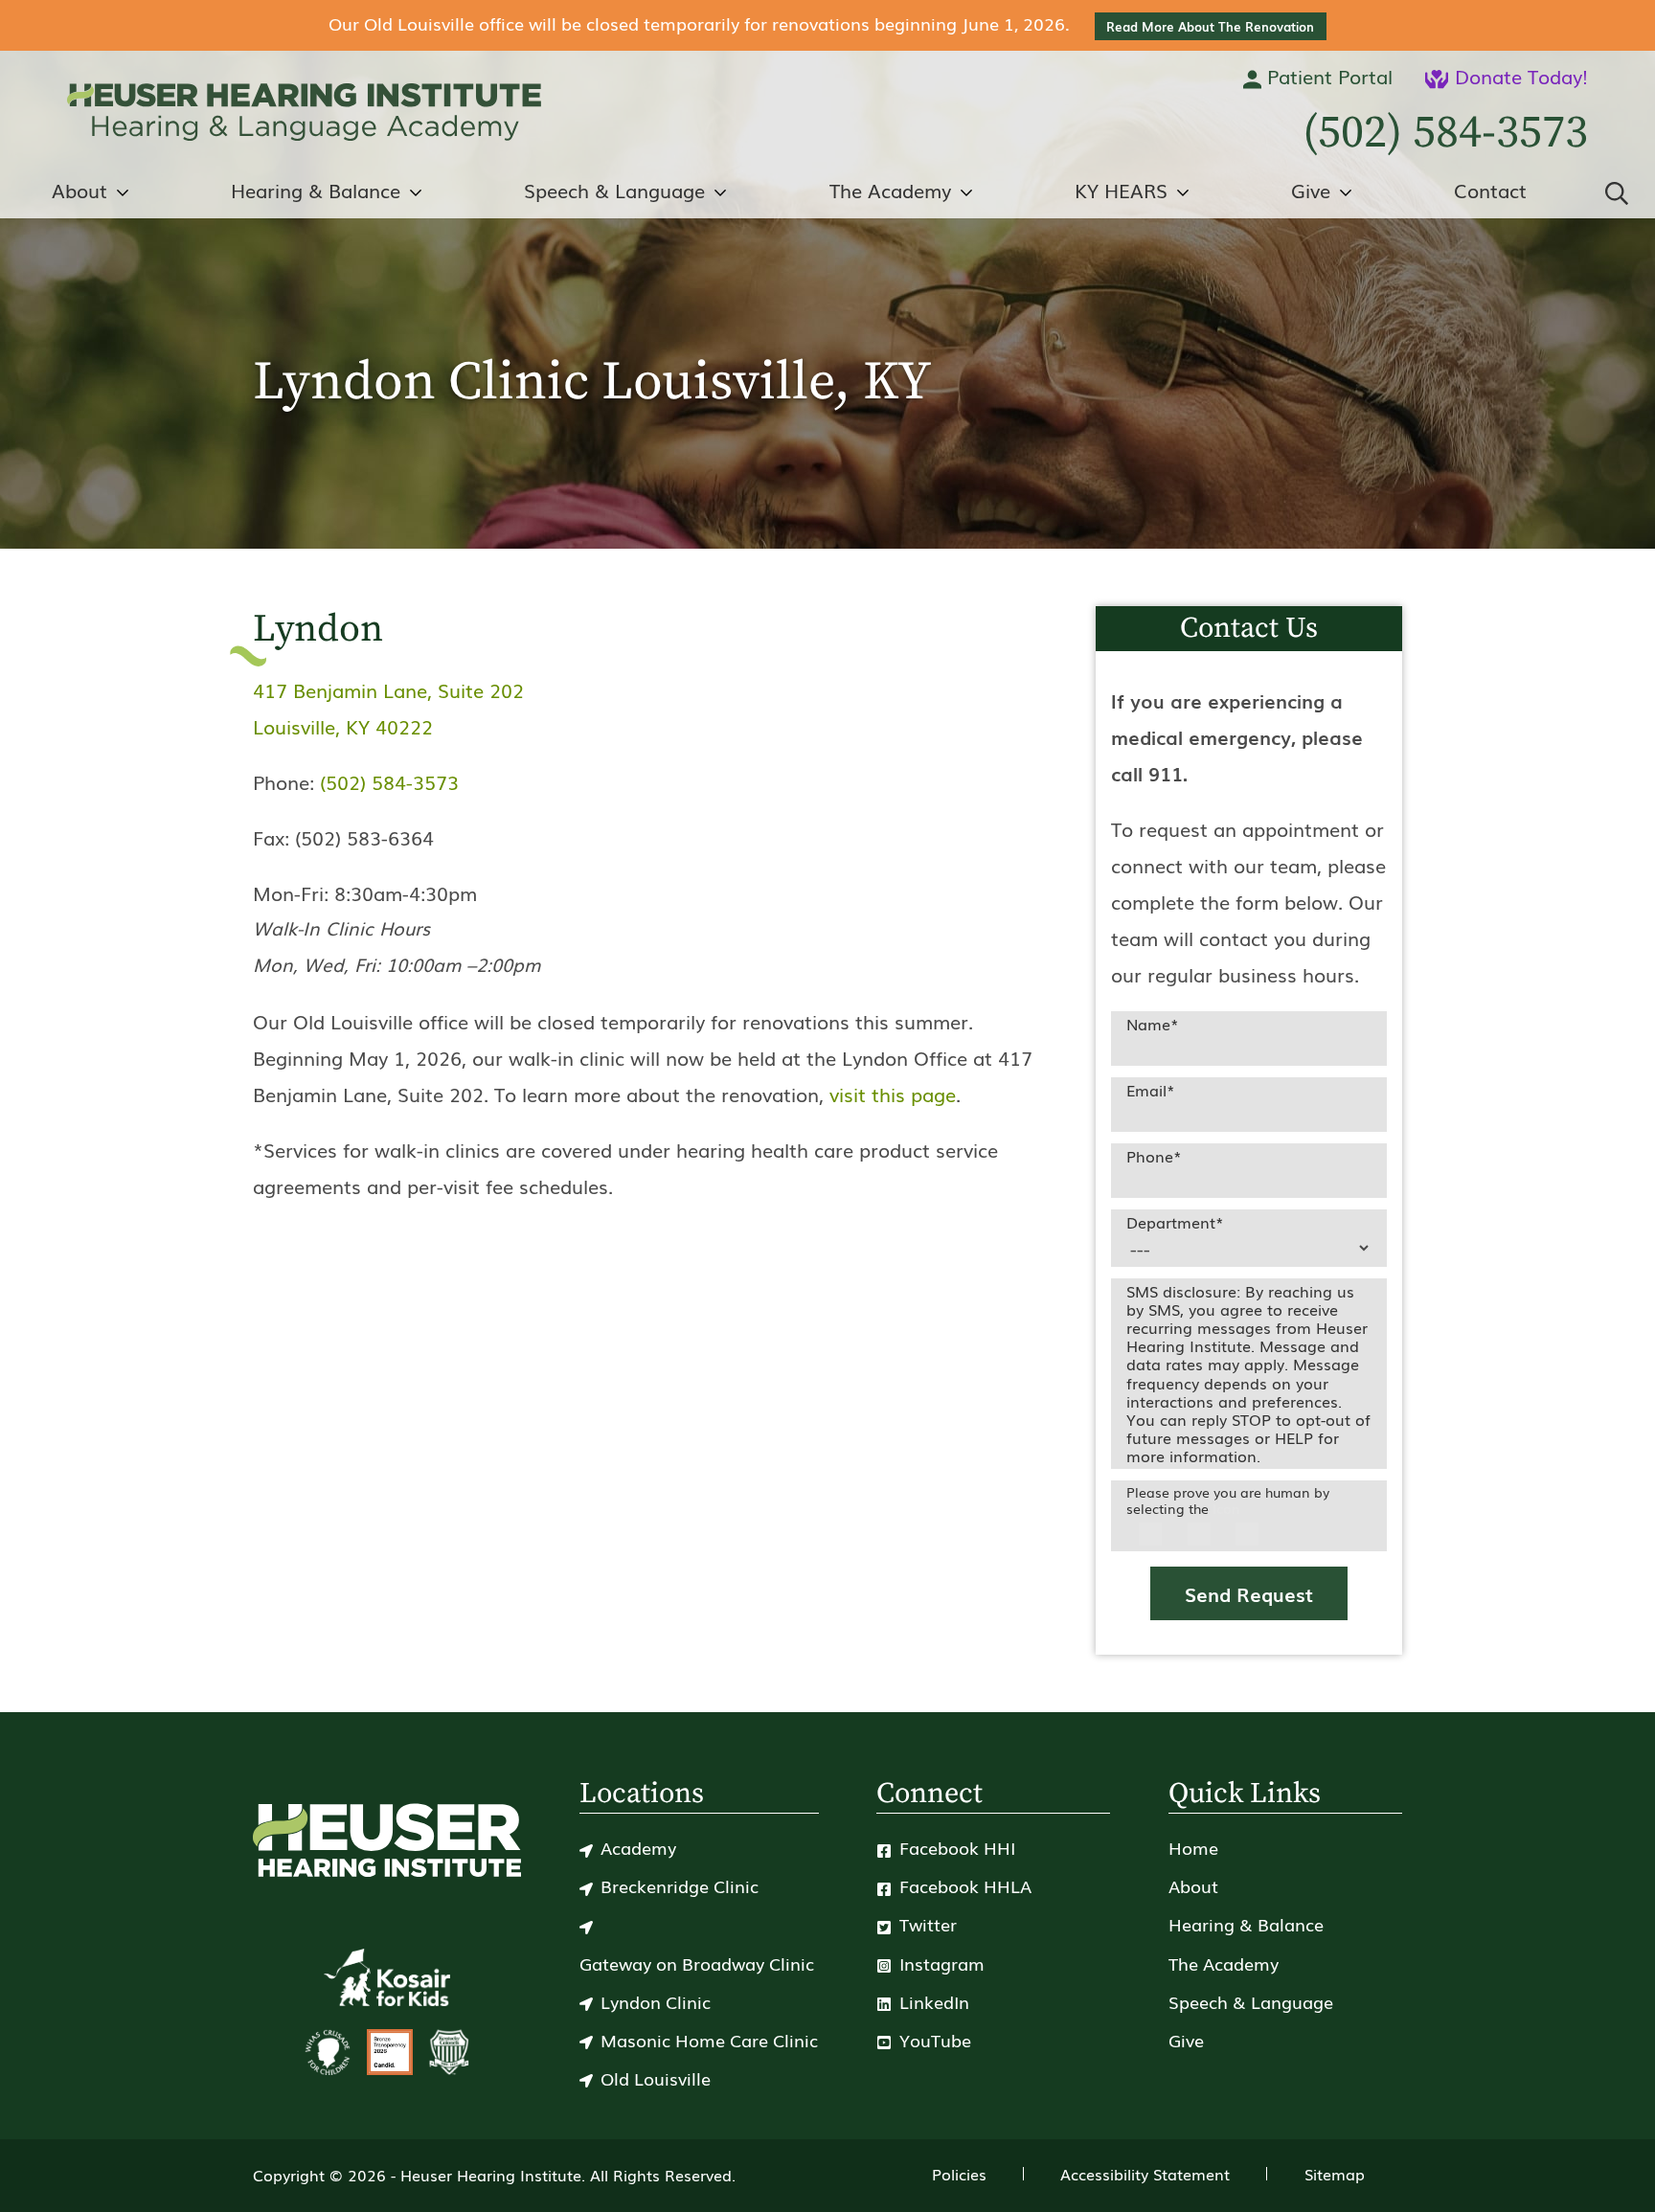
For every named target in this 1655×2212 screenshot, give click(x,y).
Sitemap (1335, 2174)
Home (1193, 1847)
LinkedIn (932, 2001)
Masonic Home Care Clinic (709, 2040)
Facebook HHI (955, 1847)
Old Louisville (656, 2078)
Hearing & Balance (316, 190)
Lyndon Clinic (656, 2001)
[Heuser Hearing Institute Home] (304, 112)
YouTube (933, 2040)
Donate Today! (1519, 76)
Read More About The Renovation (1210, 26)
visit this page (893, 1094)
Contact (1490, 190)
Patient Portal (1327, 76)
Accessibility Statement (1145, 2174)
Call (1445, 133)
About (79, 190)
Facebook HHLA (963, 1885)
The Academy (890, 190)
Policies (959, 2174)
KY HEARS (1121, 190)
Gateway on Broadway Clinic (697, 1963)
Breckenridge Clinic (680, 1885)
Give (1311, 190)
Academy (638, 1847)
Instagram (940, 1963)
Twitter (926, 1924)
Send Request (1249, 1593)
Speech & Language (614, 190)
